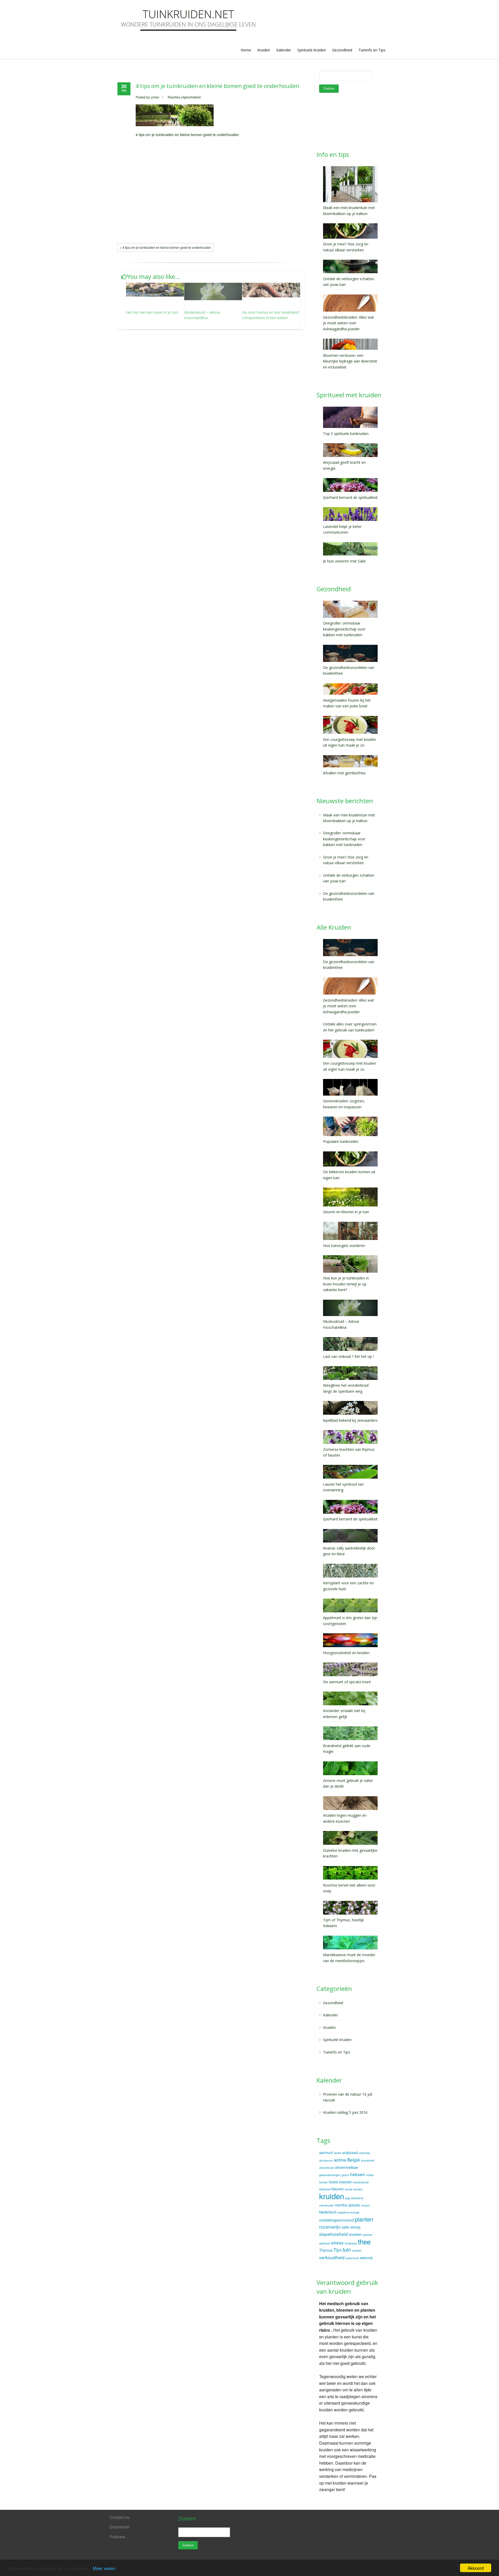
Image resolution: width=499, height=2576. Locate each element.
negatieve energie (348, 2212)
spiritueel (325, 2243)
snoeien (355, 2234)
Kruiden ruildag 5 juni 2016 (345, 2112)
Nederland (328, 2212)
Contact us (120, 2517)
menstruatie (326, 2205)
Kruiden (264, 50)
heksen (358, 2174)
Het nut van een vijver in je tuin (152, 312)
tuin (347, 2250)
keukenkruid (361, 2182)
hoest (333, 2182)
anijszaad (350, 2152)
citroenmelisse (346, 2167)
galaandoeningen (330, 2175)
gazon (345, 2175)
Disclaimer (120, 2527)
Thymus (326, 2250)
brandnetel (368, 2160)
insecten (346, 2182)
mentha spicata (347, 2205)
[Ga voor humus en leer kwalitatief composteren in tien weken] (271, 290)
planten (364, 2219)
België (354, 2160)
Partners (117, 2537)
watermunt (352, 2258)
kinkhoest (325, 2189)
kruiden (332, 2196)
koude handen (354, 2189)
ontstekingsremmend (336, 2220)
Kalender (284, 50)
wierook (366, 2258)
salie (346, 2227)
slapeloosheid (333, 2234)
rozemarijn (330, 2227)
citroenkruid (326, 2168)
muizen (365, 2205)
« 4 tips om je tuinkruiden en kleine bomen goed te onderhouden (165, 247)
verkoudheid (332, 2257)
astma (340, 2160)
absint (338, 2153)
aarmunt (326, 2152)
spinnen (368, 2235)
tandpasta (351, 2243)
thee (364, 2241)
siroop (355, 2227)
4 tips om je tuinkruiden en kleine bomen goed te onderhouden (217, 86)
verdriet (357, 2250)
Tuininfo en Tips (372, 50)
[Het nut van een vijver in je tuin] (155, 290)
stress (337, 2242)
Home (246, 50)
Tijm (338, 2250)
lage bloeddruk (354, 2198)
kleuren (338, 2189)
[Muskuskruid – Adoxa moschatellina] (213, 291)
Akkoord (476, 2568)
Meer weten (104, 2568)
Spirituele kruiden (312, 50)
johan (155, 97)
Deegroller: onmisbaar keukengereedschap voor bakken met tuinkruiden (344, 839)
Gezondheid (342, 50)
